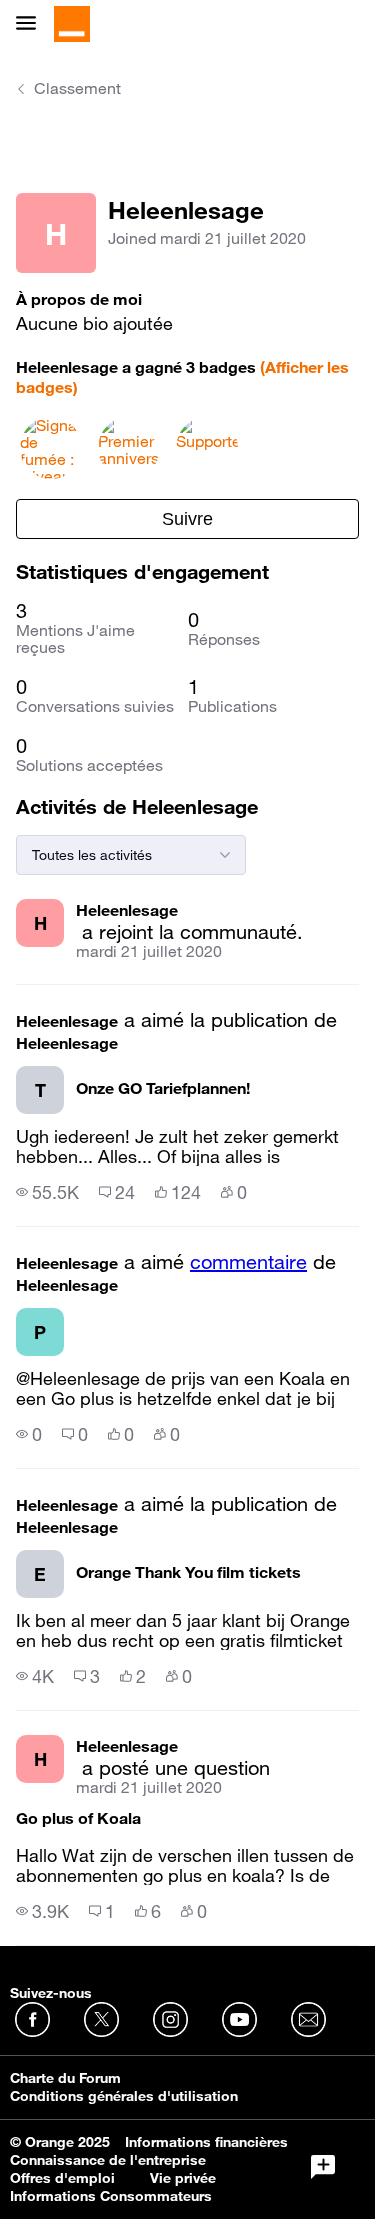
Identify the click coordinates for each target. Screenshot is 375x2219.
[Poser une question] (323, 2167)
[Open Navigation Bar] (32, 24)
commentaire (248, 1262)
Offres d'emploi (62, 2178)
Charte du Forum (65, 2078)
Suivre (187, 519)
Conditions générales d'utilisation (124, 2096)
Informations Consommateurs (111, 2196)
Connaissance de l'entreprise (108, 2160)
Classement (77, 88)
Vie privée (183, 2178)
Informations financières (206, 2142)
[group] (47, 1192)
